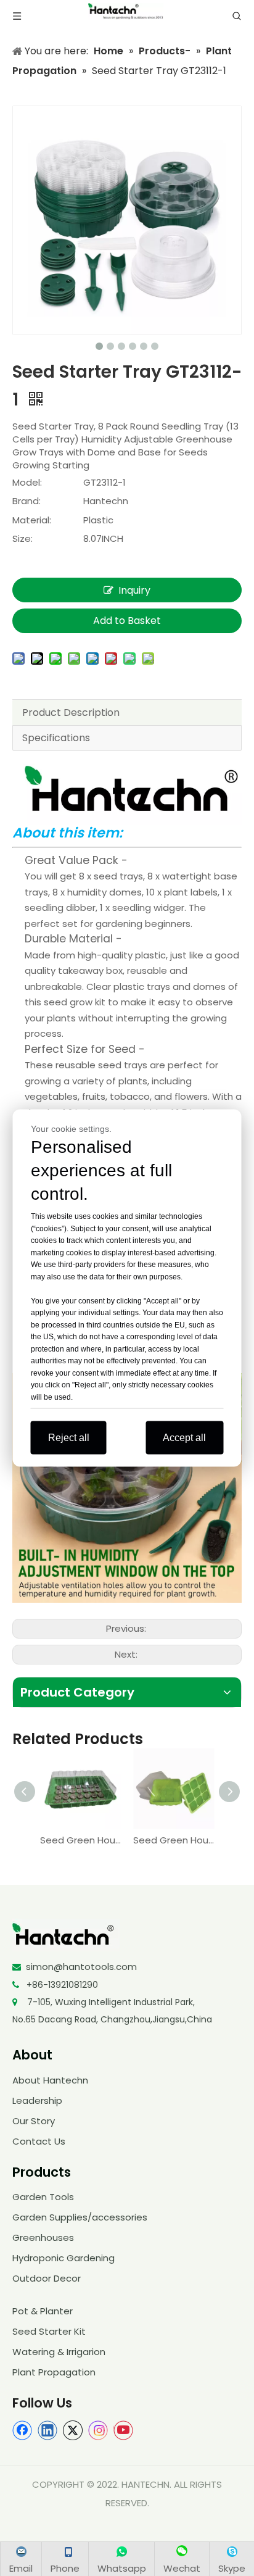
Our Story (34, 2121)
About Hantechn (50, 2080)
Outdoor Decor (47, 2278)
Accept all (184, 1438)
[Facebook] (22, 2430)
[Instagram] (98, 2430)
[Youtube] (123, 2430)
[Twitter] (73, 2430)
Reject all (69, 1438)
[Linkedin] (47, 2430)
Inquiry (134, 590)
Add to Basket (127, 621)
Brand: (27, 501)
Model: (27, 482)
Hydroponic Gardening (63, 2258)
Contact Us (39, 2141)
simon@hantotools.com (81, 1967)
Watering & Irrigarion (59, 2352)
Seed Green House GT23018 (174, 1840)
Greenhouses (43, 2237)
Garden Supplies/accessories (80, 2217)
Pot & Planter (43, 2311)
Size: (23, 538)
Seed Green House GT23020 (80, 1840)
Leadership (37, 2100)
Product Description (71, 713)
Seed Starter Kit (49, 2331)
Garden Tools (43, 2197)
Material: (32, 520)
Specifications (56, 738)
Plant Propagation (54, 2372)
